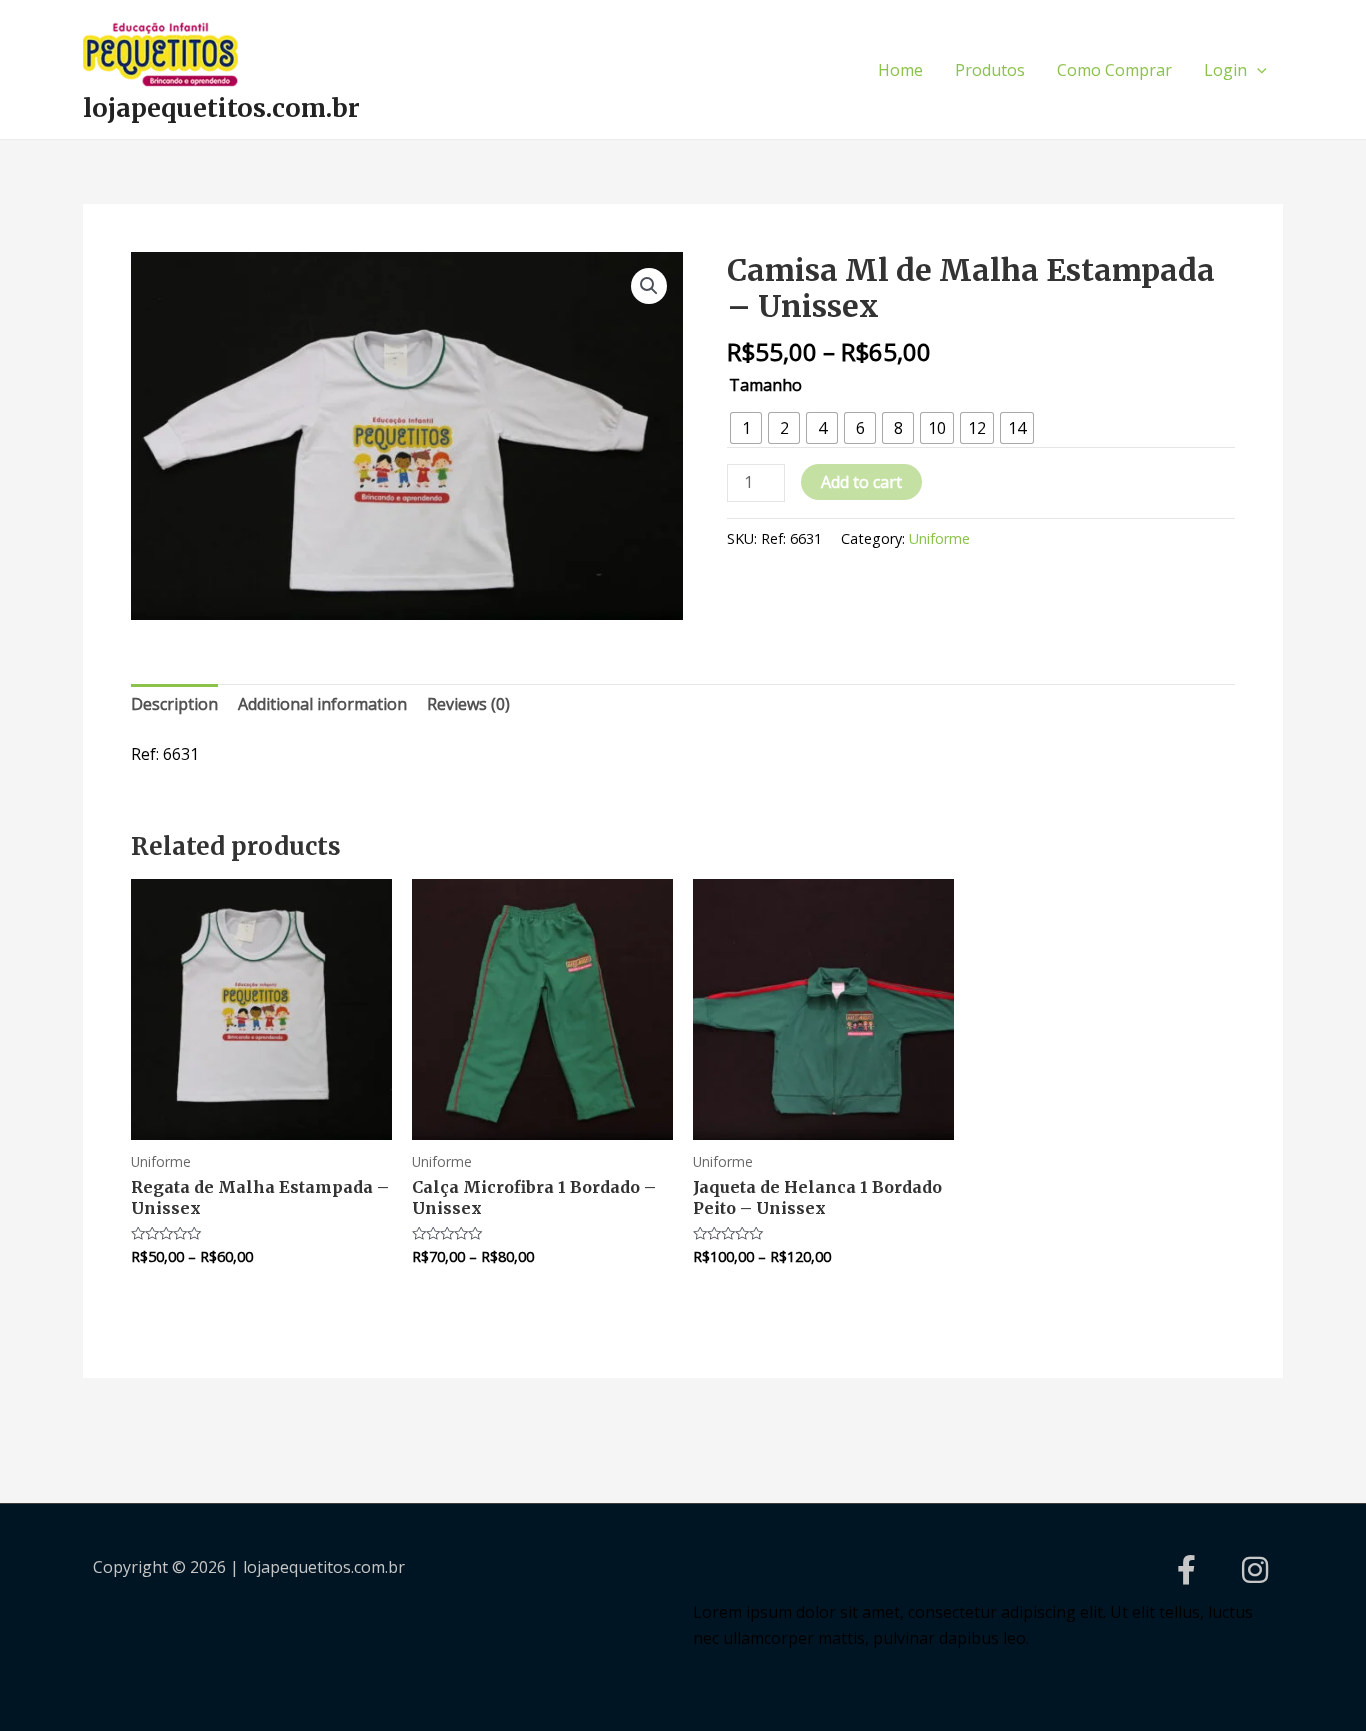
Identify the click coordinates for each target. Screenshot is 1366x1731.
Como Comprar (1114, 70)
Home (900, 70)
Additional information (322, 704)
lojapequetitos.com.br (221, 108)
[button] (649, 286)
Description (174, 704)
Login (1225, 70)
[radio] (746, 428)
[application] (1257, 70)
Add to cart (861, 482)
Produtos (990, 70)
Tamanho (765, 385)
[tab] (174, 705)
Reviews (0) (468, 704)
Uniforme (939, 538)
